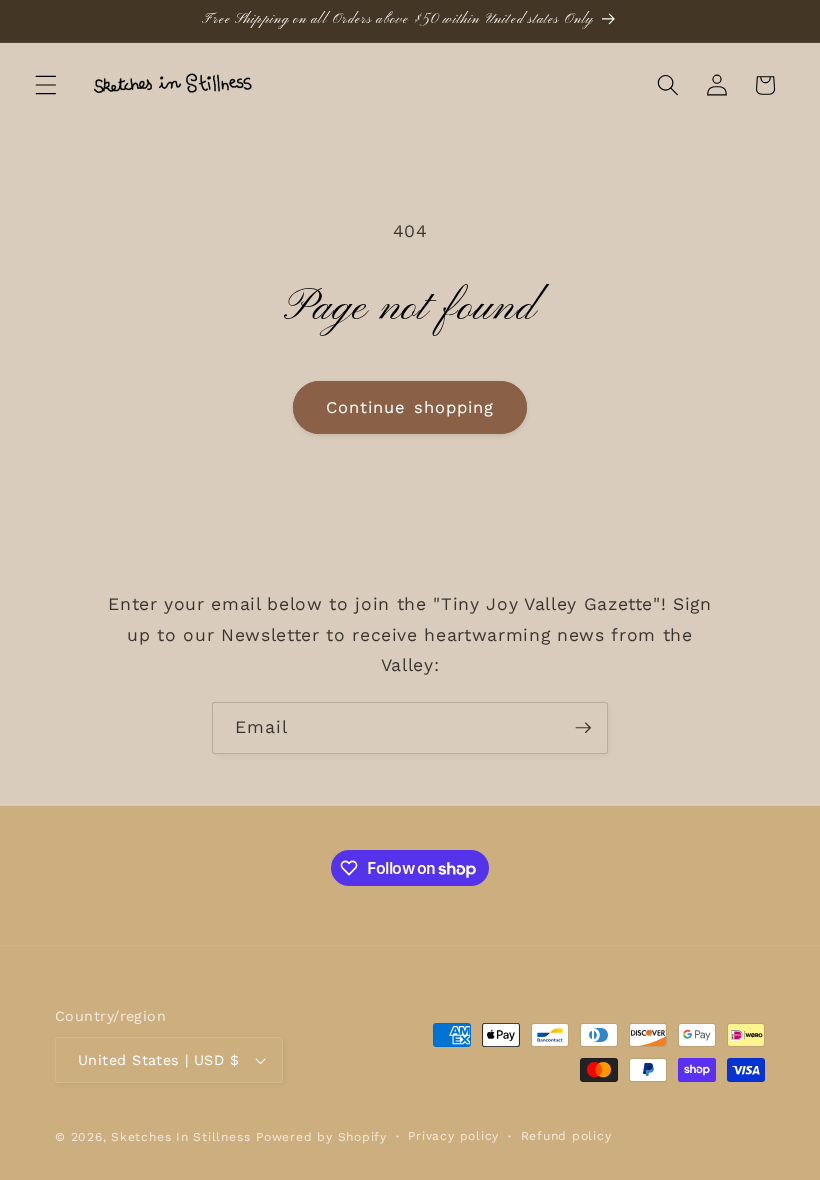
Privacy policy (453, 1136)
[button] (46, 85)
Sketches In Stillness (180, 1137)
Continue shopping (410, 407)
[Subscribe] (583, 728)
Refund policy (566, 1136)
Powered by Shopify (321, 1137)
